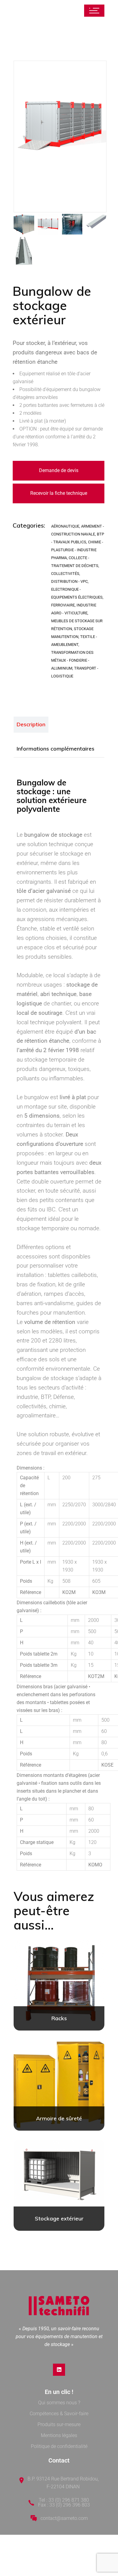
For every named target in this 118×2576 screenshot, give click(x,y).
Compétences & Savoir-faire (59, 2414)
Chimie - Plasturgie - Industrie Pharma (77, 550)
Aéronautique (65, 526)
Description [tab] (31, 724)
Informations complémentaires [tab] (56, 749)
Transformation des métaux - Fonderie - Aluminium (72, 660)
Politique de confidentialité (59, 2446)
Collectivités (65, 574)
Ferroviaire (63, 605)
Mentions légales (59, 2435)
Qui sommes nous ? (59, 2403)
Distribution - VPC (69, 581)
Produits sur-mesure (59, 2424)
